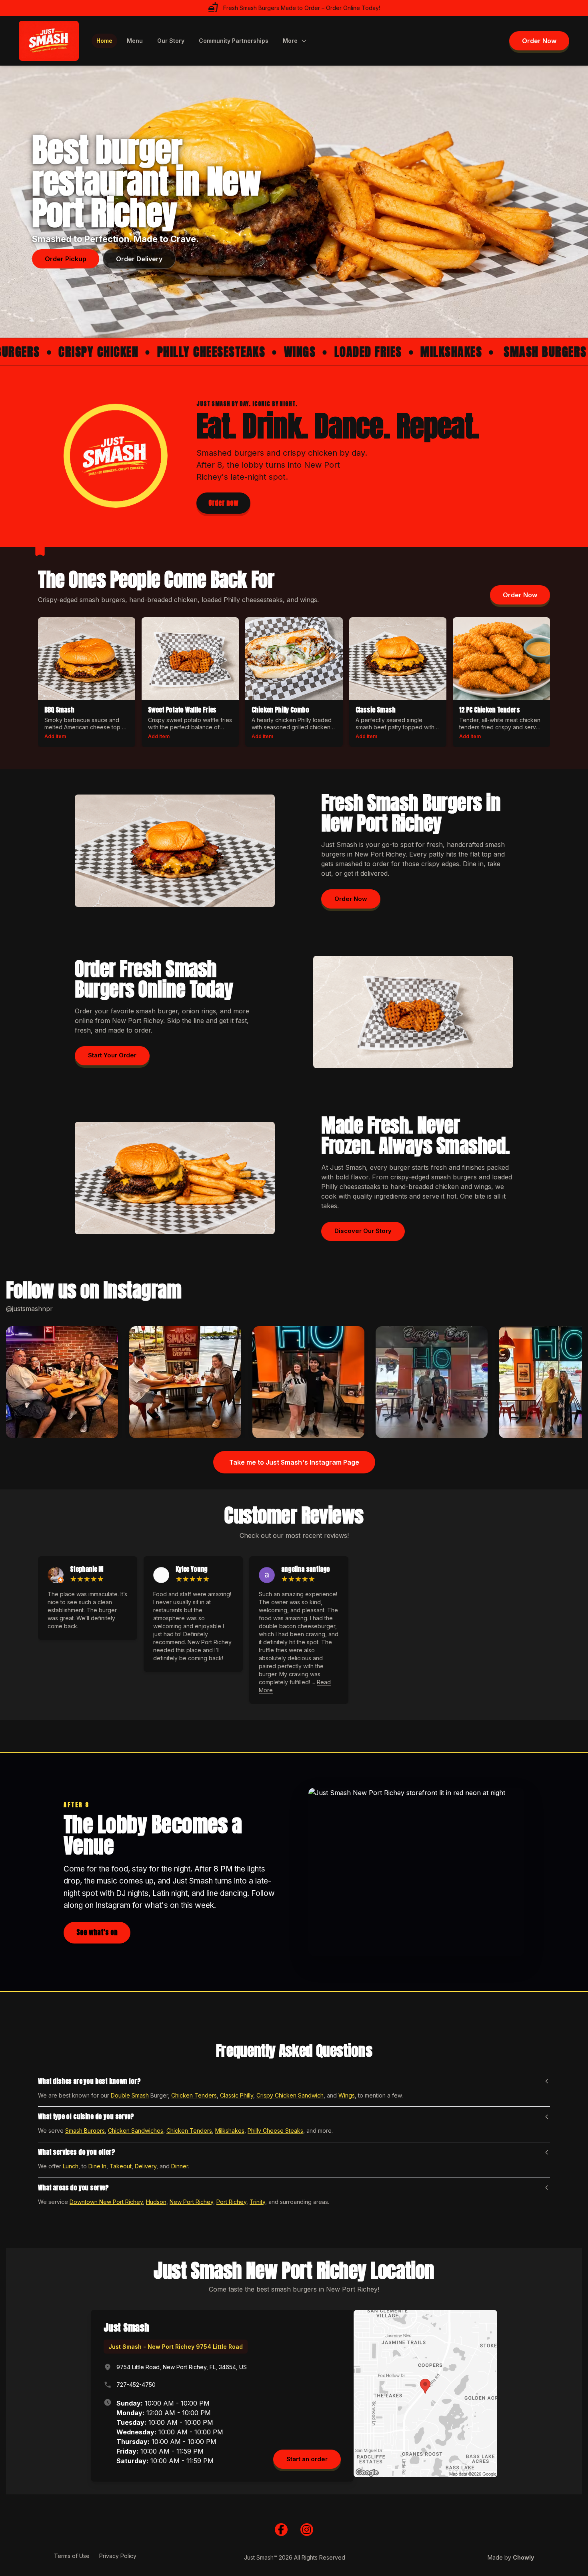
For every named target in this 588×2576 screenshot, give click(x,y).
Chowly (523, 2557)
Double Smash (130, 2095)
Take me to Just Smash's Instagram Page (294, 1462)
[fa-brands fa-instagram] (307, 2530)
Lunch (71, 2166)
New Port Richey (380, 854)
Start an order (307, 2459)
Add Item (55, 736)
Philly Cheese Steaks (275, 2131)
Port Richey (231, 2202)
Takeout (121, 2166)
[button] (62, 1382)
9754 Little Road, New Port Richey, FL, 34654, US (182, 2367)
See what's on (97, 1932)
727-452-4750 (136, 2385)
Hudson (156, 2202)
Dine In (97, 2166)
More (290, 41)
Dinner (180, 2166)
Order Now (539, 41)
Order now (223, 503)
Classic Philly (237, 2095)
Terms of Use (72, 2556)
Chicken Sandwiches (136, 2131)
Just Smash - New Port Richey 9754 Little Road (176, 2347)
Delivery (146, 2166)
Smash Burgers (85, 2131)
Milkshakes (230, 2131)
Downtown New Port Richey (106, 2202)
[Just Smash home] (49, 41)
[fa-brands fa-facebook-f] (281, 2530)
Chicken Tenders (194, 2095)
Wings (347, 2095)
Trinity (257, 2202)
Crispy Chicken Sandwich (290, 2095)
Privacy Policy (118, 2556)
